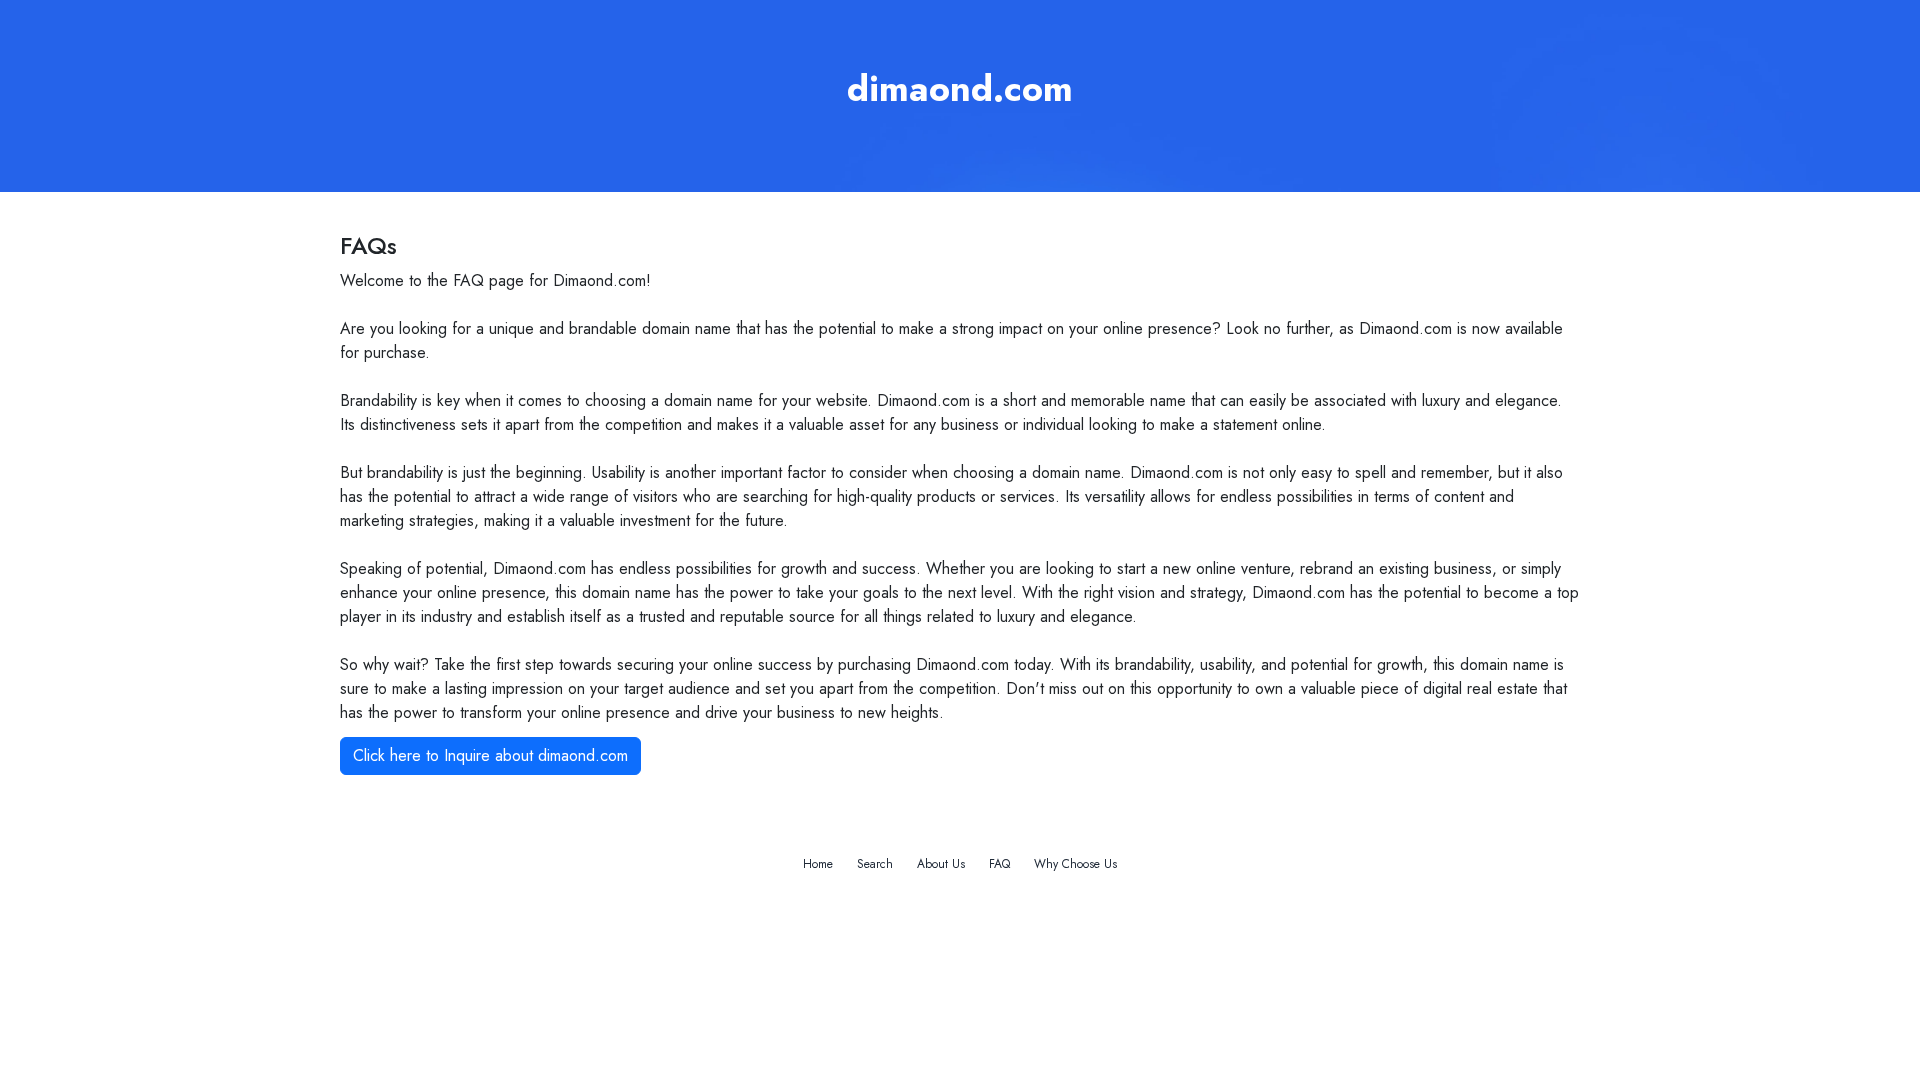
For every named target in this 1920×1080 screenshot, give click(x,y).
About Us (941, 864)
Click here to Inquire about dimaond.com (490, 755)
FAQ (999, 864)
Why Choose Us (1075, 864)
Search (875, 864)
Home (818, 864)
